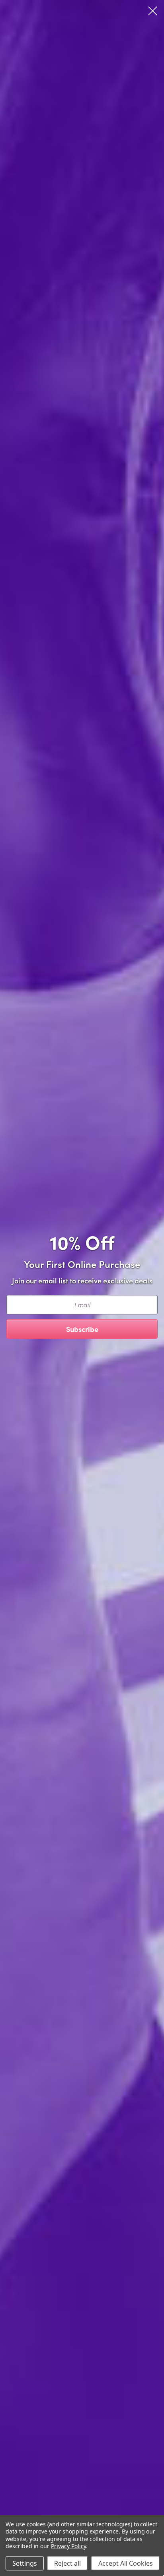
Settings (25, 2563)
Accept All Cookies (126, 2563)
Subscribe (82, 1329)
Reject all (67, 2563)
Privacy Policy (68, 2546)
